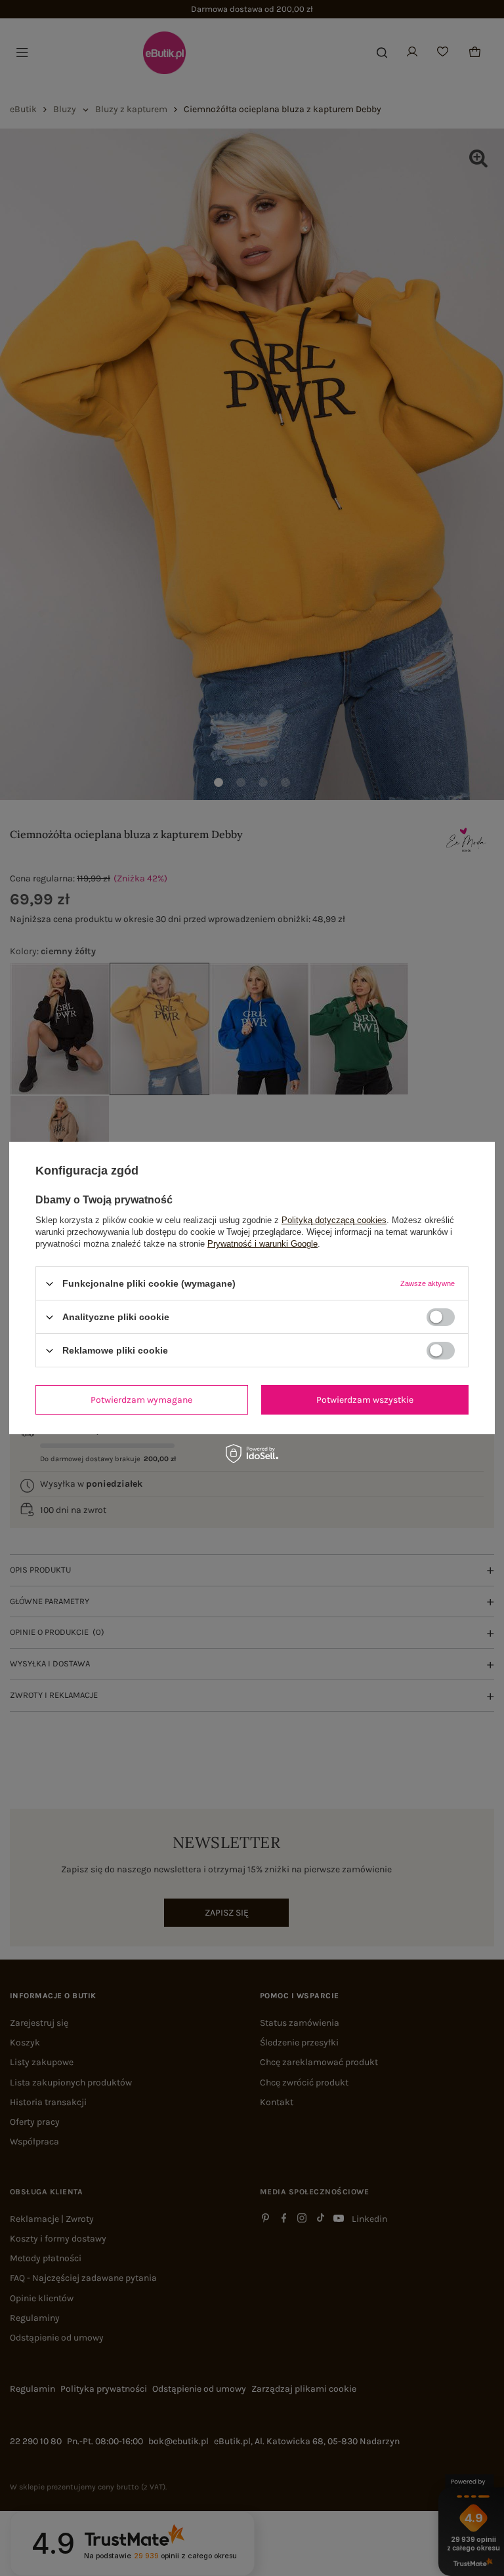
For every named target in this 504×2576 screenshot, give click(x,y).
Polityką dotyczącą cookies (334, 1220)
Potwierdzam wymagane (141, 1399)
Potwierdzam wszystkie (365, 1399)
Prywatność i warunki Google (262, 1244)
